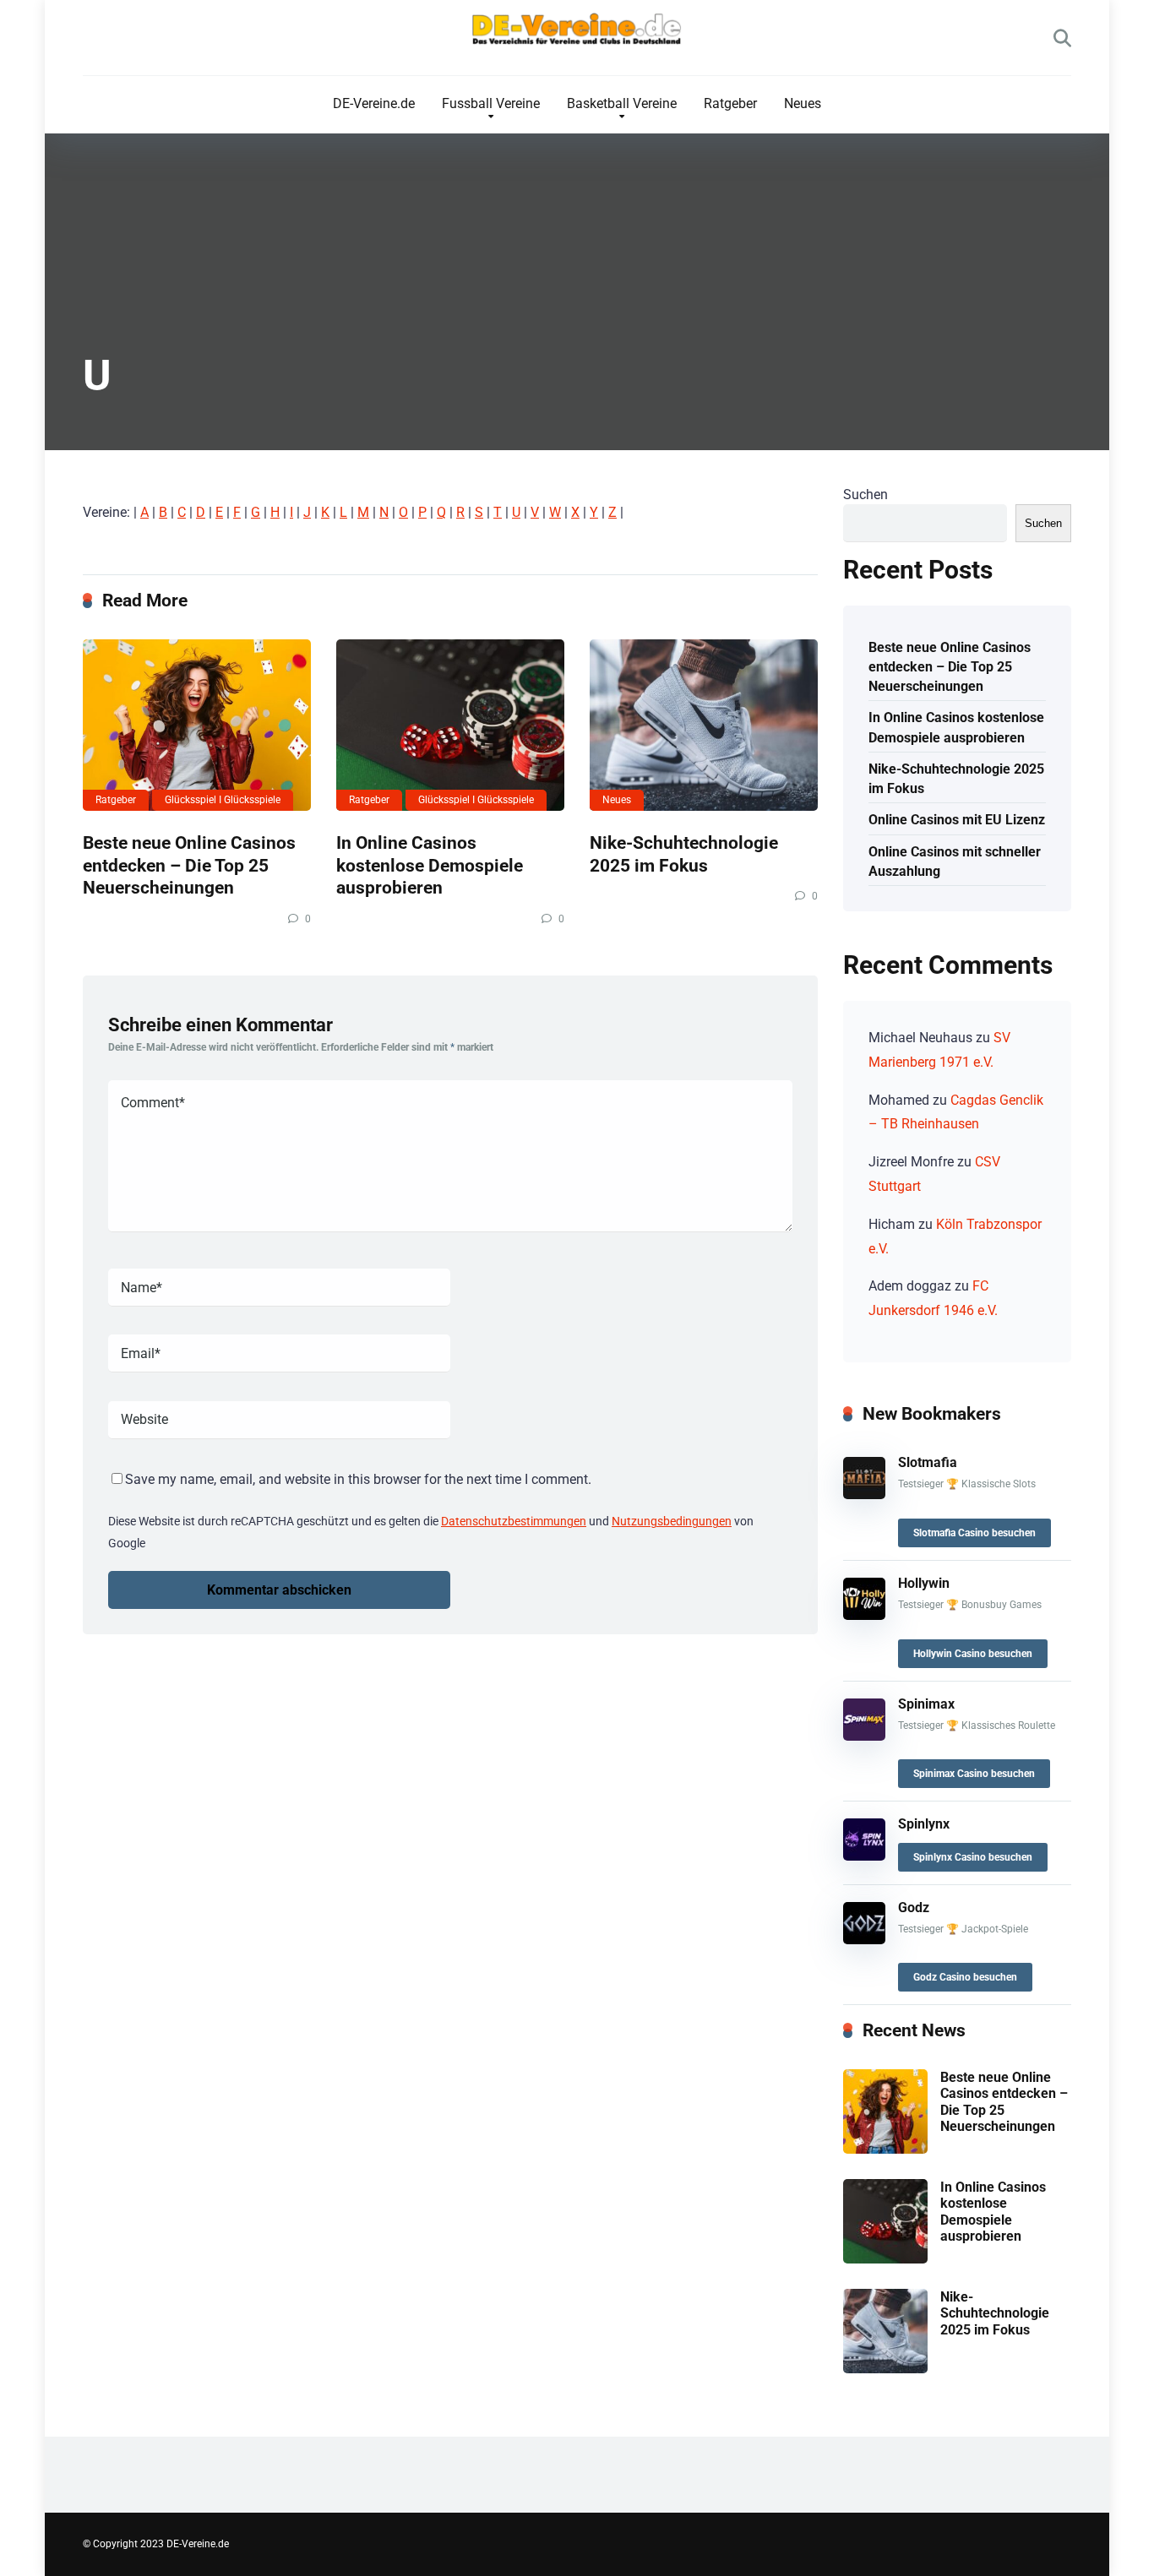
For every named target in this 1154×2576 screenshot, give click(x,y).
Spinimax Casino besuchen (974, 1774)
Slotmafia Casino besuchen (974, 1533)
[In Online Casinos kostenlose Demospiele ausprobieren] (450, 725)
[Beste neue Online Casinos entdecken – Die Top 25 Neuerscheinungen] (197, 725)
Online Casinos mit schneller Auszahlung (955, 861)
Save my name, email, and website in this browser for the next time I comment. (358, 1479)
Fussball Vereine (491, 103)
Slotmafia (928, 1462)
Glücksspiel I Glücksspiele (223, 800)
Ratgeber (730, 103)
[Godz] (864, 1940)
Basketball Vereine (622, 103)
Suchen (865, 495)
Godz (914, 1908)
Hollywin (924, 1583)
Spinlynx (924, 1824)
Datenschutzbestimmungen (514, 1521)
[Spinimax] (864, 1736)
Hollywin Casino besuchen (973, 1654)
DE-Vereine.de (374, 103)
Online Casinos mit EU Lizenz (957, 820)
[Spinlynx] (864, 1856)
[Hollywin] (864, 1615)
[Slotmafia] (864, 1495)
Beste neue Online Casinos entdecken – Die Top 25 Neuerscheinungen (189, 865)
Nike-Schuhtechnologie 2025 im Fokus (684, 854)
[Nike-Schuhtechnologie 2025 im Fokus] (704, 725)
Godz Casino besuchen (965, 1977)
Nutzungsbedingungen (672, 1521)
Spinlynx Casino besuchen (973, 1857)
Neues (803, 103)
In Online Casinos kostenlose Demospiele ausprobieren (430, 865)
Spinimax (926, 1704)
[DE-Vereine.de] (577, 33)
